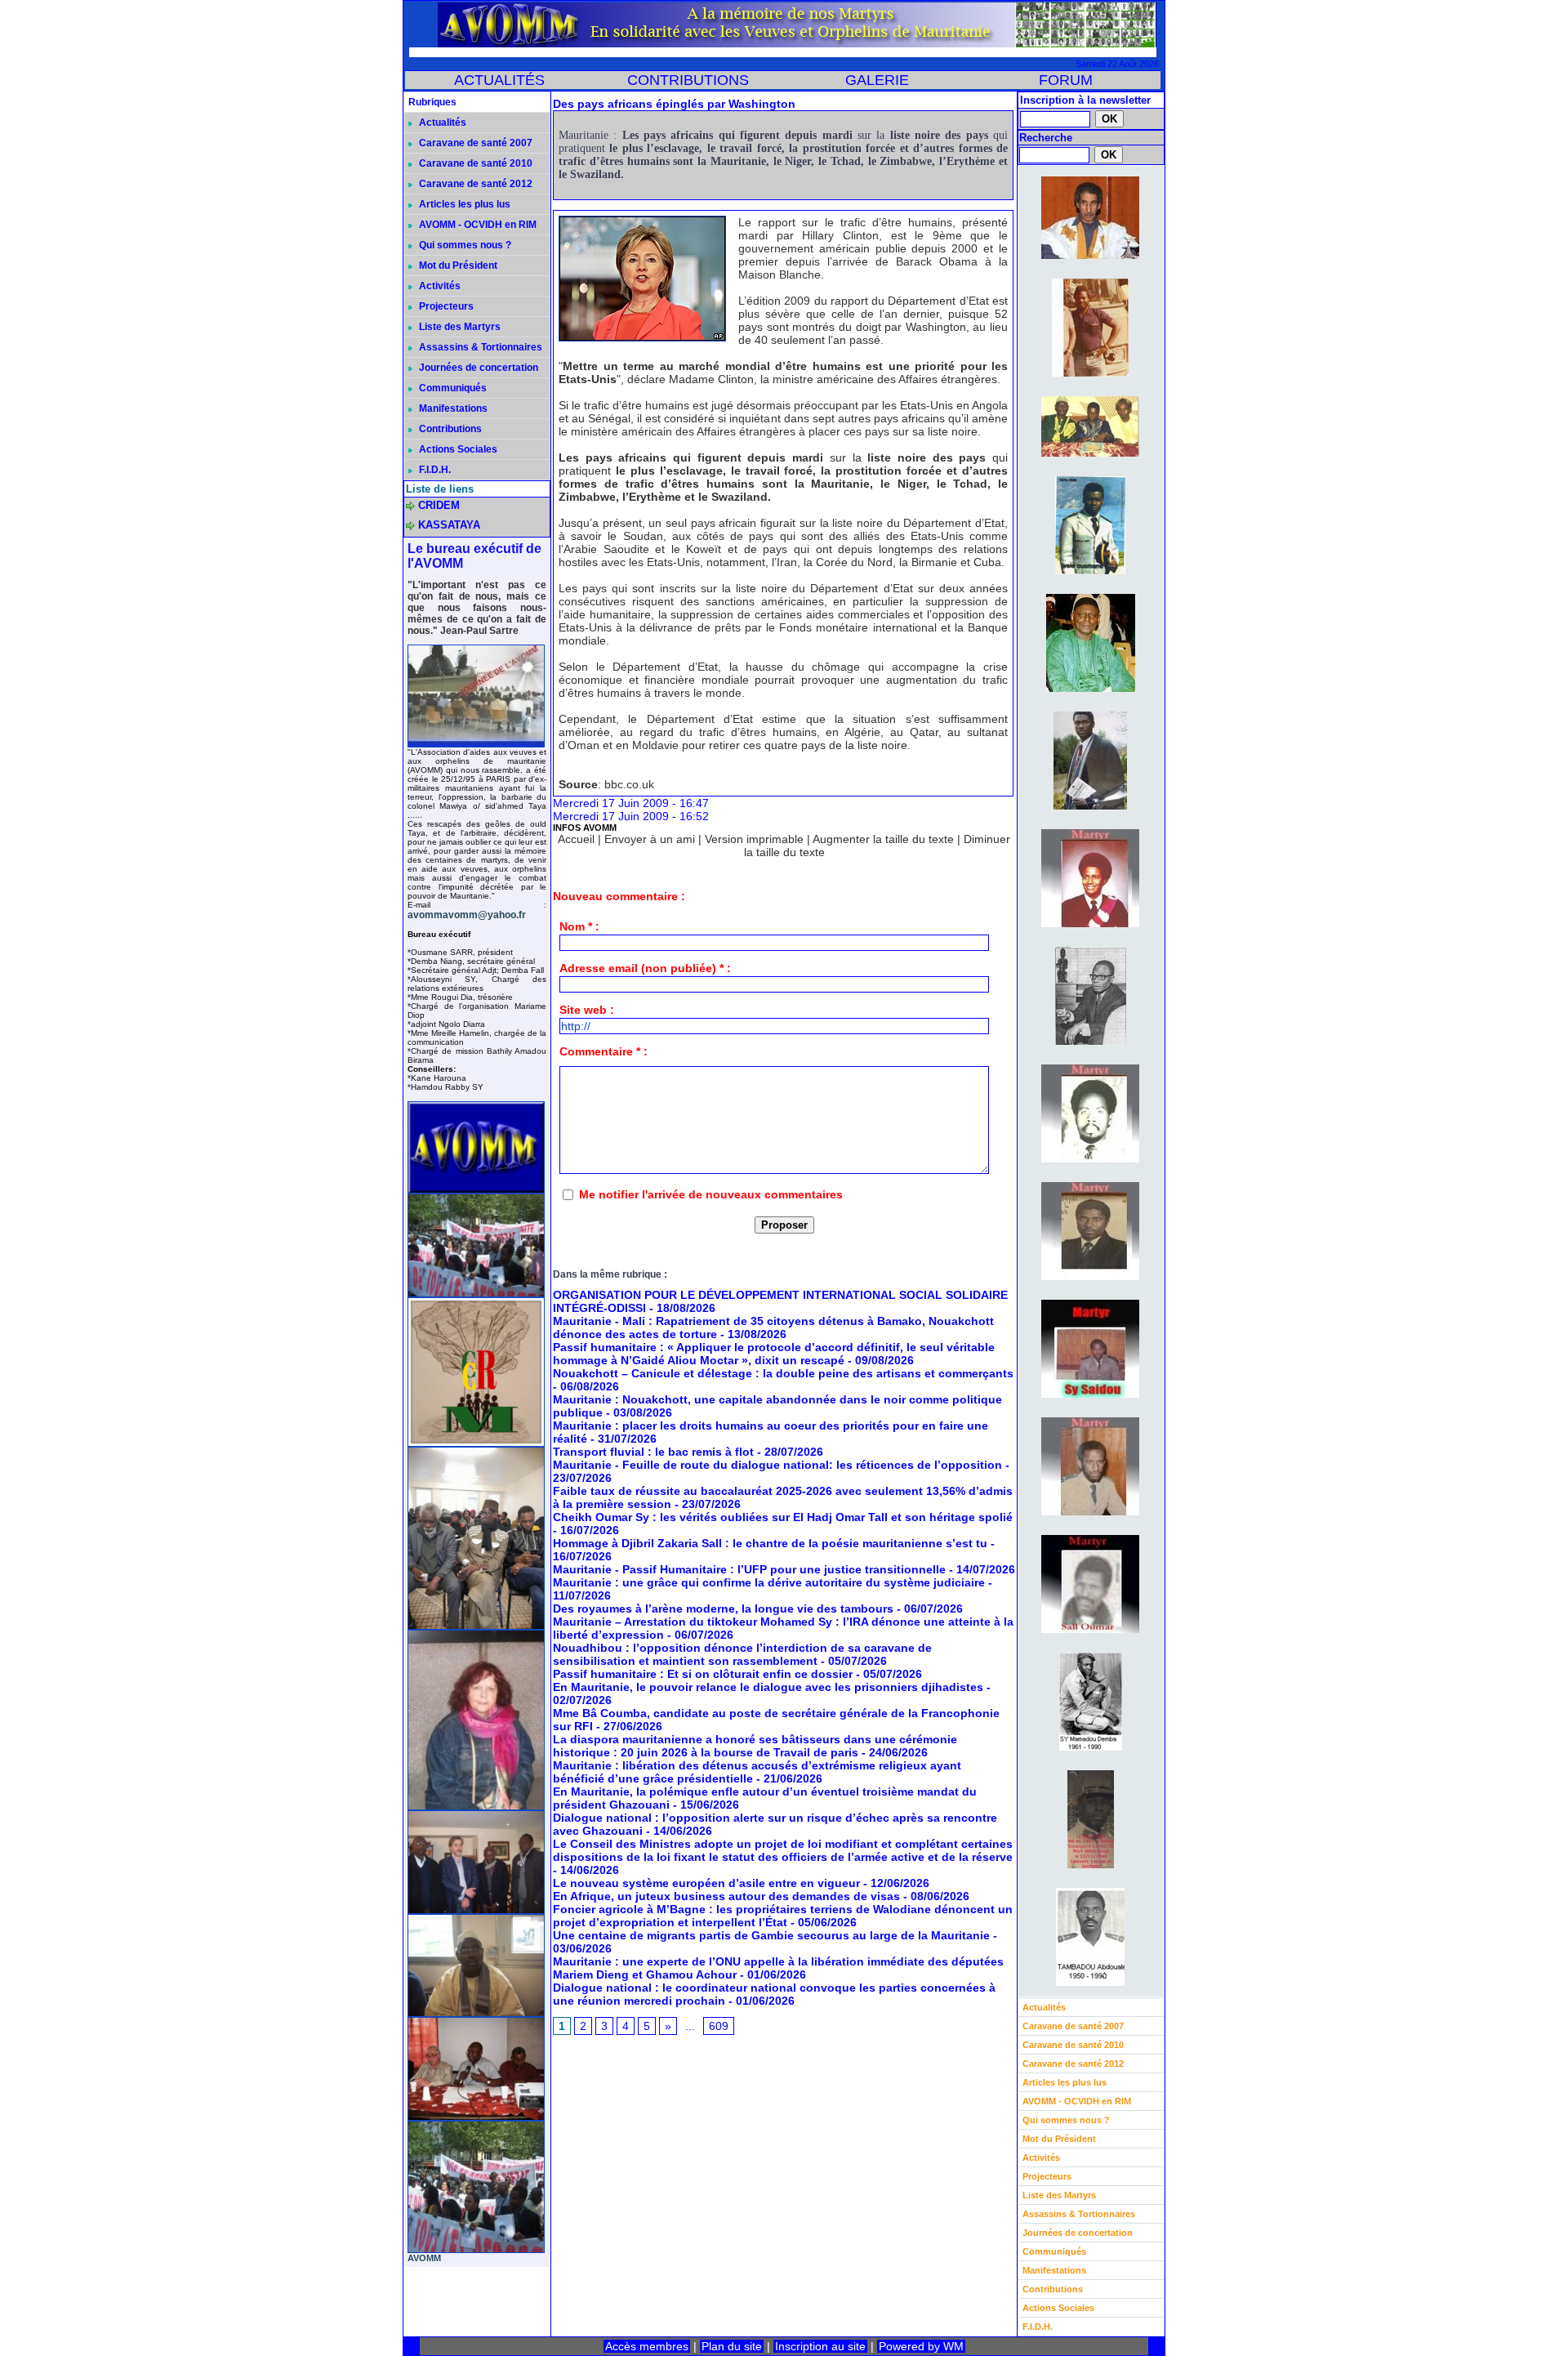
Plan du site (732, 2346)
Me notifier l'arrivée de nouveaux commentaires (711, 1194)
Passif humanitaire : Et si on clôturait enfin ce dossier (703, 1674)
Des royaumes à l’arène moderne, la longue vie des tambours (723, 1609)
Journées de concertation (477, 368)
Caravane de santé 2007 (474, 143)
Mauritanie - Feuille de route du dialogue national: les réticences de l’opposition (777, 1465)
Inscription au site (820, 2346)
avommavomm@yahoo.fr (467, 915)
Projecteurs (445, 306)
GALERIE (877, 80)
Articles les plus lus (463, 204)
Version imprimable (754, 839)
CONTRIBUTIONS (688, 80)
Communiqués (452, 388)
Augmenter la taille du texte (883, 839)
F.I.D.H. (434, 470)
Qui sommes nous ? (464, 245)
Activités (439, 286)
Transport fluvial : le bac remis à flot (653, 1452)
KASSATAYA (449, 525)
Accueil (576, 839)
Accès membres (647, 2346)
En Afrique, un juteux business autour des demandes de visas (726, 1896)
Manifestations (452, 408)
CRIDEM (439, 505)
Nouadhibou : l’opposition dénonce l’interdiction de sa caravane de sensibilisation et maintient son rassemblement (742, 1654)
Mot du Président (457, 265)
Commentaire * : (604, 1051)
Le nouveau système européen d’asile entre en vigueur (706, 1883)
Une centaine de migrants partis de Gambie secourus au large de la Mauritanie (771, 1935)
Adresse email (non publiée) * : (645, 968)
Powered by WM (921, 2346)
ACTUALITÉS (499, 80)
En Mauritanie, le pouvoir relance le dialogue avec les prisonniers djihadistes (768, 1687)
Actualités (441, 123)
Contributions (449, 429)
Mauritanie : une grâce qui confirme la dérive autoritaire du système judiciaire (769, 1582)
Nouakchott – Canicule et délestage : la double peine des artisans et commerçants (783, 1373)
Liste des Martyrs (459, 327)
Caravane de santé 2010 (474, 163)
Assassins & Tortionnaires (479, 347)
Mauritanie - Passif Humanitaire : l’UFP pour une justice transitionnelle (749, 1569)
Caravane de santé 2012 (474, 184)
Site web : (587, 1010)
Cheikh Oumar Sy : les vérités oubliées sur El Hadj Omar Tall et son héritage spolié (783, 1517)
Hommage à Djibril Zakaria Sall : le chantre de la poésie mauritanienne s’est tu (770, 1543)
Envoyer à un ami (650, 839)
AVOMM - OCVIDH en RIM (477, 225)
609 (719, 2026)
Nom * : (579, 926)
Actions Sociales (457, 449)
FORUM (1066, 80)
